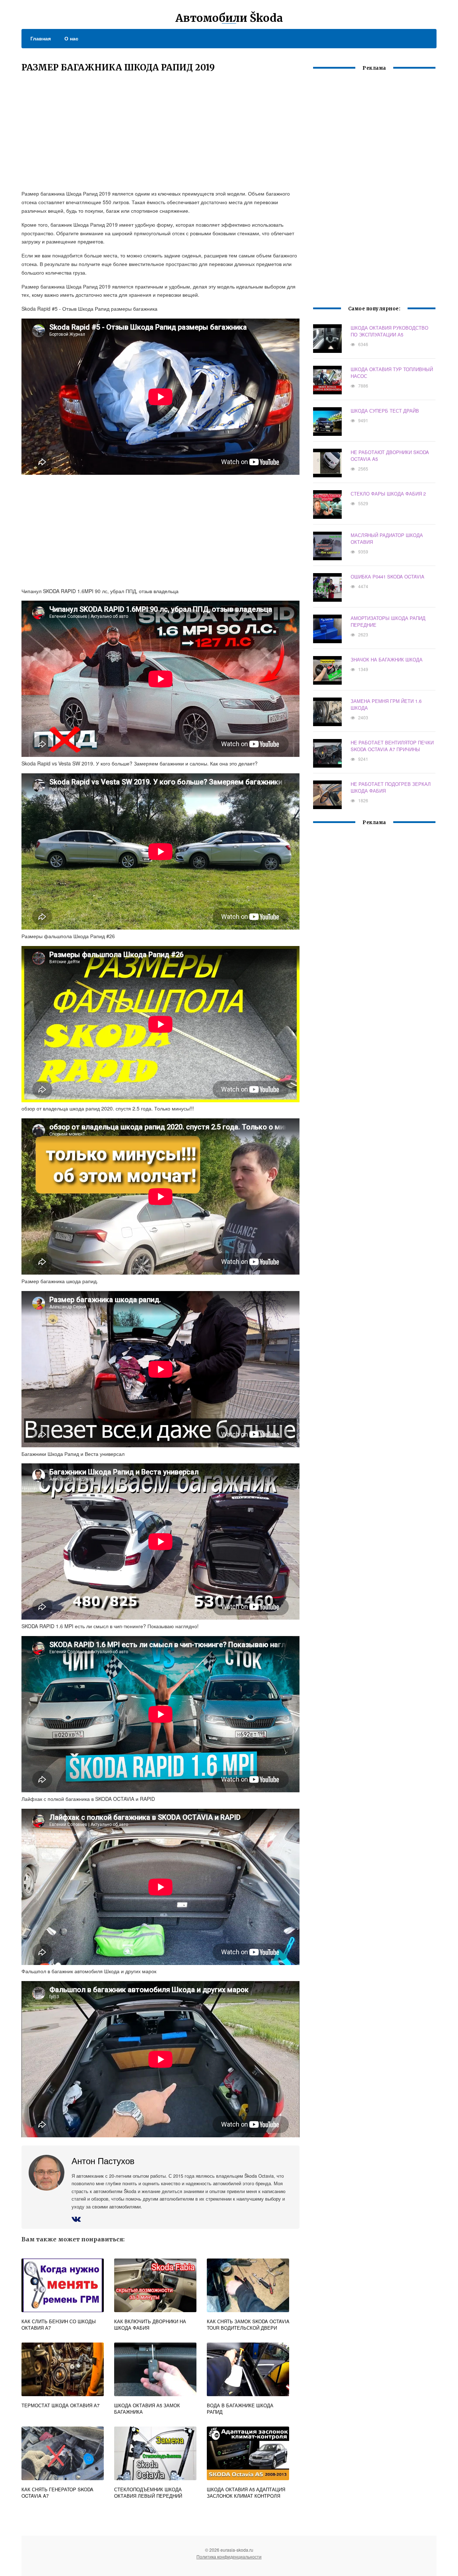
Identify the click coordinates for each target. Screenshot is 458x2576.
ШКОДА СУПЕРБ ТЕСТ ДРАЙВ (385, 411)
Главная (41, 38)
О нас (71, 38)
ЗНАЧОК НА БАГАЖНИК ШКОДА (387, 659)
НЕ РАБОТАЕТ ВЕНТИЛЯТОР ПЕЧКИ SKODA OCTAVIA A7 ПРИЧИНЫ (392, 746)
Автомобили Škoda (229, 18)
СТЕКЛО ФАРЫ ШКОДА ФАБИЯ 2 (388, 494)
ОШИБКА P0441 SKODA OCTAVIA (388, 577)
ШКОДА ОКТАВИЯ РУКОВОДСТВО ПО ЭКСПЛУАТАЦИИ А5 (389, 331)
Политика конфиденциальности (229, 2557)
